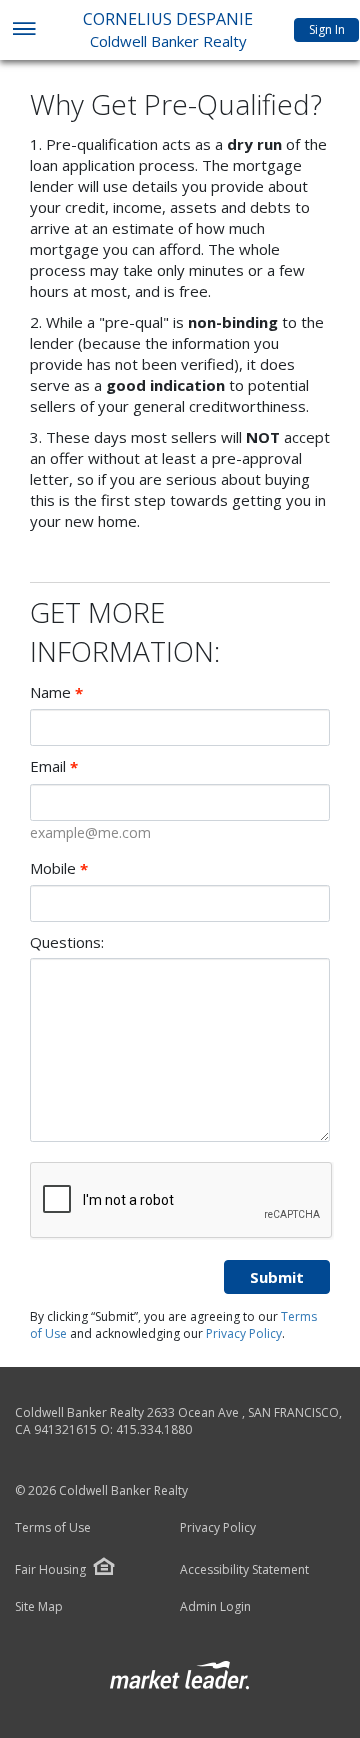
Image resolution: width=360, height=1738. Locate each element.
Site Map (39, 1607)
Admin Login (215, 1607)
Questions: (67, 942)
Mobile (59, 868)
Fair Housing (50, 1569)
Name (56, 692)
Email (54, 766)
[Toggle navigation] (23, 30)
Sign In (327, 29)
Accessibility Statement (244, 1570)
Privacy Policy (244, 1333)
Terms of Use (53, 1528)
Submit (277, 1277)
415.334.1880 (154, 1429)
